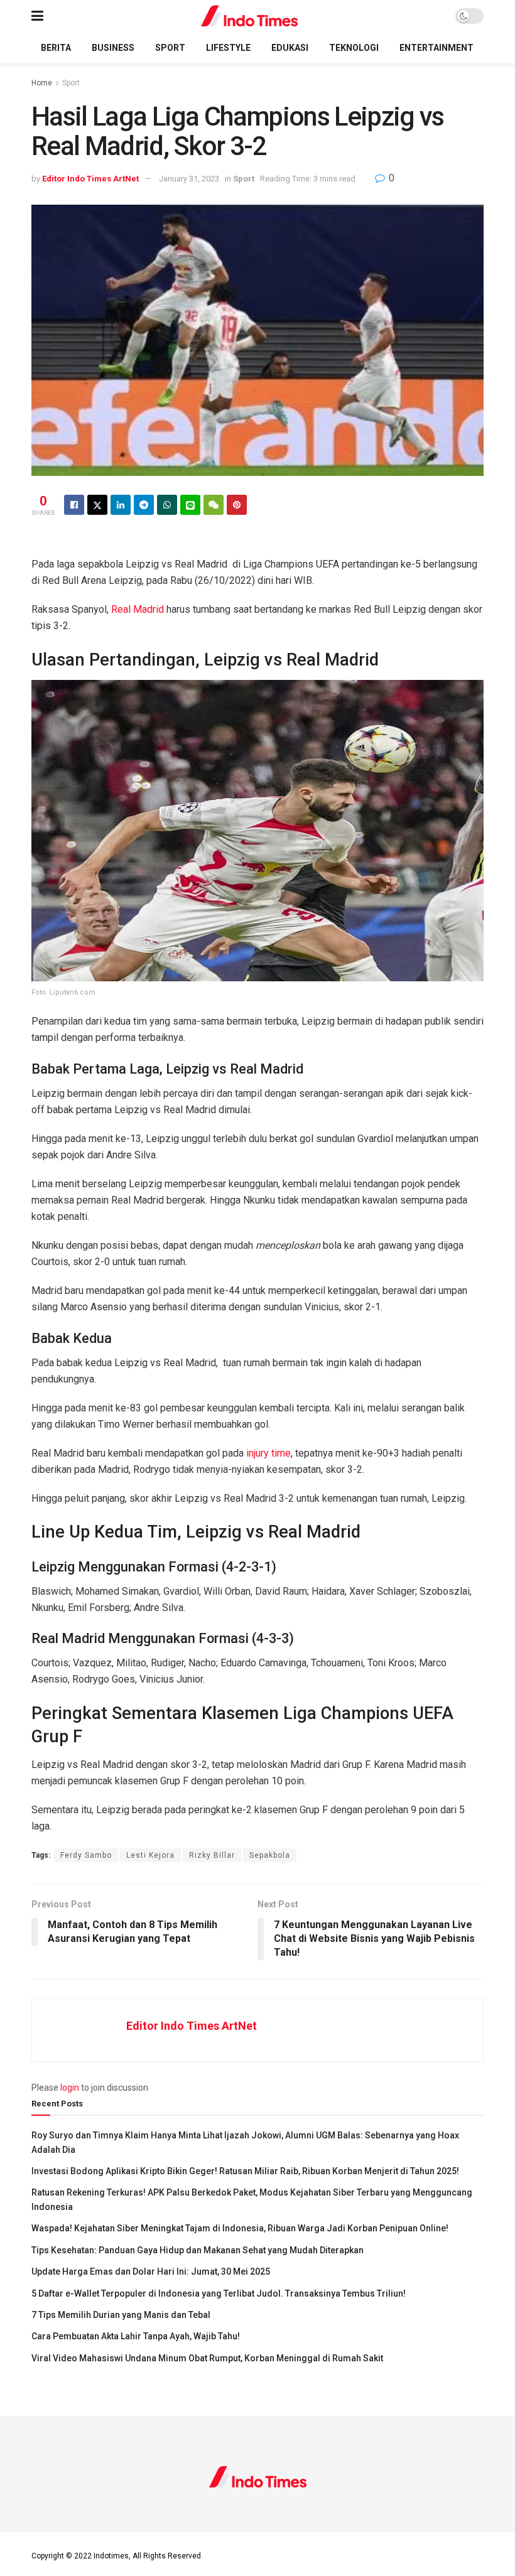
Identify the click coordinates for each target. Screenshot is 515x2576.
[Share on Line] (190, 505)
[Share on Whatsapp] (167, 505)
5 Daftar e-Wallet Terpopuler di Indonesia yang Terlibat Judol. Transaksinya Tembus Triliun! (219, 2293)
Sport (170, 48)
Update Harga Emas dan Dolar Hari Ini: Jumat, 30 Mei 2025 (151, 2272)
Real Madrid (138, 609)
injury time (268, 1453)
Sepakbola (270, 1855)
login (70, 2088)
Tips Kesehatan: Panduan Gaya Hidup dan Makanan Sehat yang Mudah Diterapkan (198, 2250)
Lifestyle (228, 48)
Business (113, 48)
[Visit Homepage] (250, 16)
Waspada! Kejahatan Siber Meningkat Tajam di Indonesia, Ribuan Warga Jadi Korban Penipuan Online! (240, 2228)
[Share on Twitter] (97, 505)
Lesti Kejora (150, 1855)
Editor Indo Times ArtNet (90, 179)
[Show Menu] (37, 16)
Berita (56, 48)
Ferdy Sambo (86, 1855)
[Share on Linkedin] (121, 505)
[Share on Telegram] (144, 505)
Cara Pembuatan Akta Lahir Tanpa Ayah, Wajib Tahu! (136, 2336)
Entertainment (436, 48)
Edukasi (290, 48)
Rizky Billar (212, 1855)
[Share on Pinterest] (237, 505)
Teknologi (354, 48)
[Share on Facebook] (74, 505)
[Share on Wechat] (214, 505)
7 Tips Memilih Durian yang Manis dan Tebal (121, 2315)
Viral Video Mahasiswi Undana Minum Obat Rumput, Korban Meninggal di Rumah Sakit (207, 2358)
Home (42, 83)
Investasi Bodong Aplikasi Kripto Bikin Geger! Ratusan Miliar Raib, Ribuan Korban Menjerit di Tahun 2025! (245, 2171)
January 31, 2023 (189, 179)
